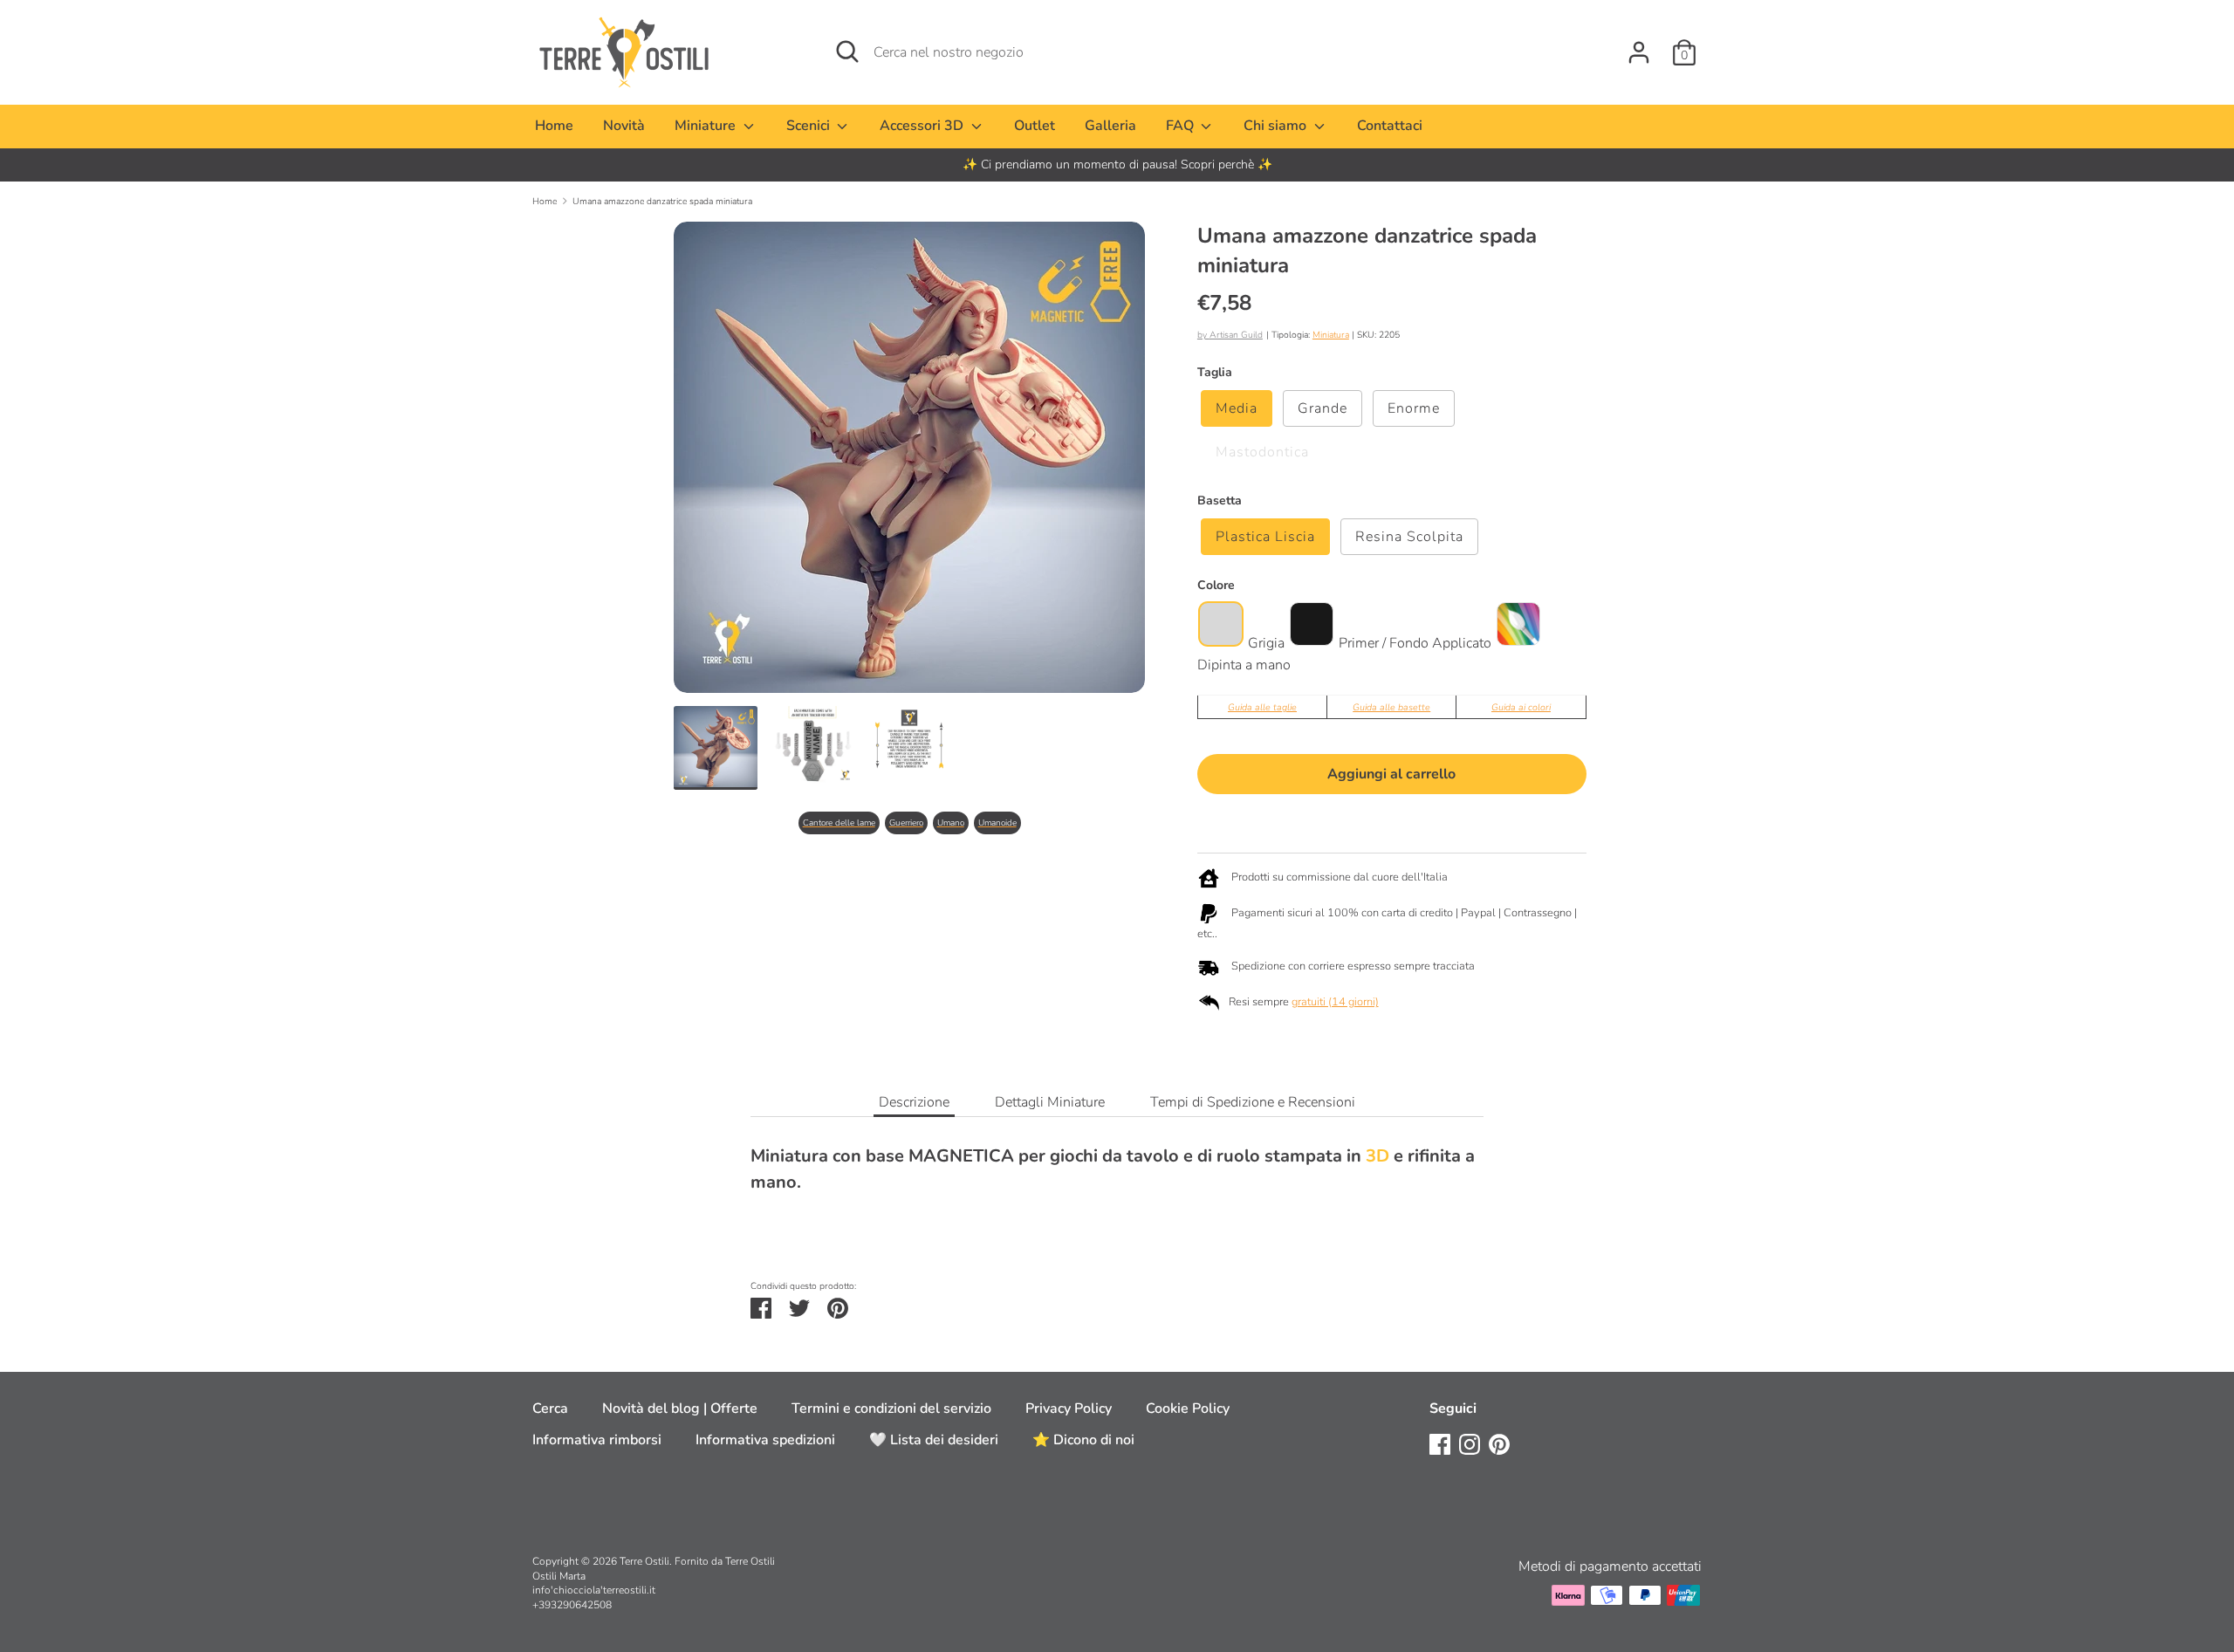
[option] (1117, 165)
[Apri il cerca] (847, 51)
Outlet (1035, 126)
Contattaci (1390, 126)
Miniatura (1331, 335)
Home (554, 126)
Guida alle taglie (1262, 707)
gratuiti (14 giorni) (1335, 1002)
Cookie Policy (1188, 1409)
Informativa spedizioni (765, 1440)
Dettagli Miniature (1050, 1102)
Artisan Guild (1236, 335)
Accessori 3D (923, 126)
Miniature (707, 126)
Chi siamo (1277, 126)
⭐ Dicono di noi (1083, 1440)
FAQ (1182, 126)
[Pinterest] (1499, 1443)
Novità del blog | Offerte (680, 1409)
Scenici (810, 126)
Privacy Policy (1069, 1409)
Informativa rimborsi (597, 1440)
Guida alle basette (1391, 707)
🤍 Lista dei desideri (934, 1440)
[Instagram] (1470, 1443)
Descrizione (914, 1102)
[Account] (1639, 45)
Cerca (550, 1409)
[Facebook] (1440, 1443)
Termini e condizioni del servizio (891, 1409)
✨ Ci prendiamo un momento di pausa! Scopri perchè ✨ (1117, 165)
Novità (624, 126)
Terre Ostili (644, 1561)
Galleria (1110, 126)
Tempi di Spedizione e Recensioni (1253, 1102)
